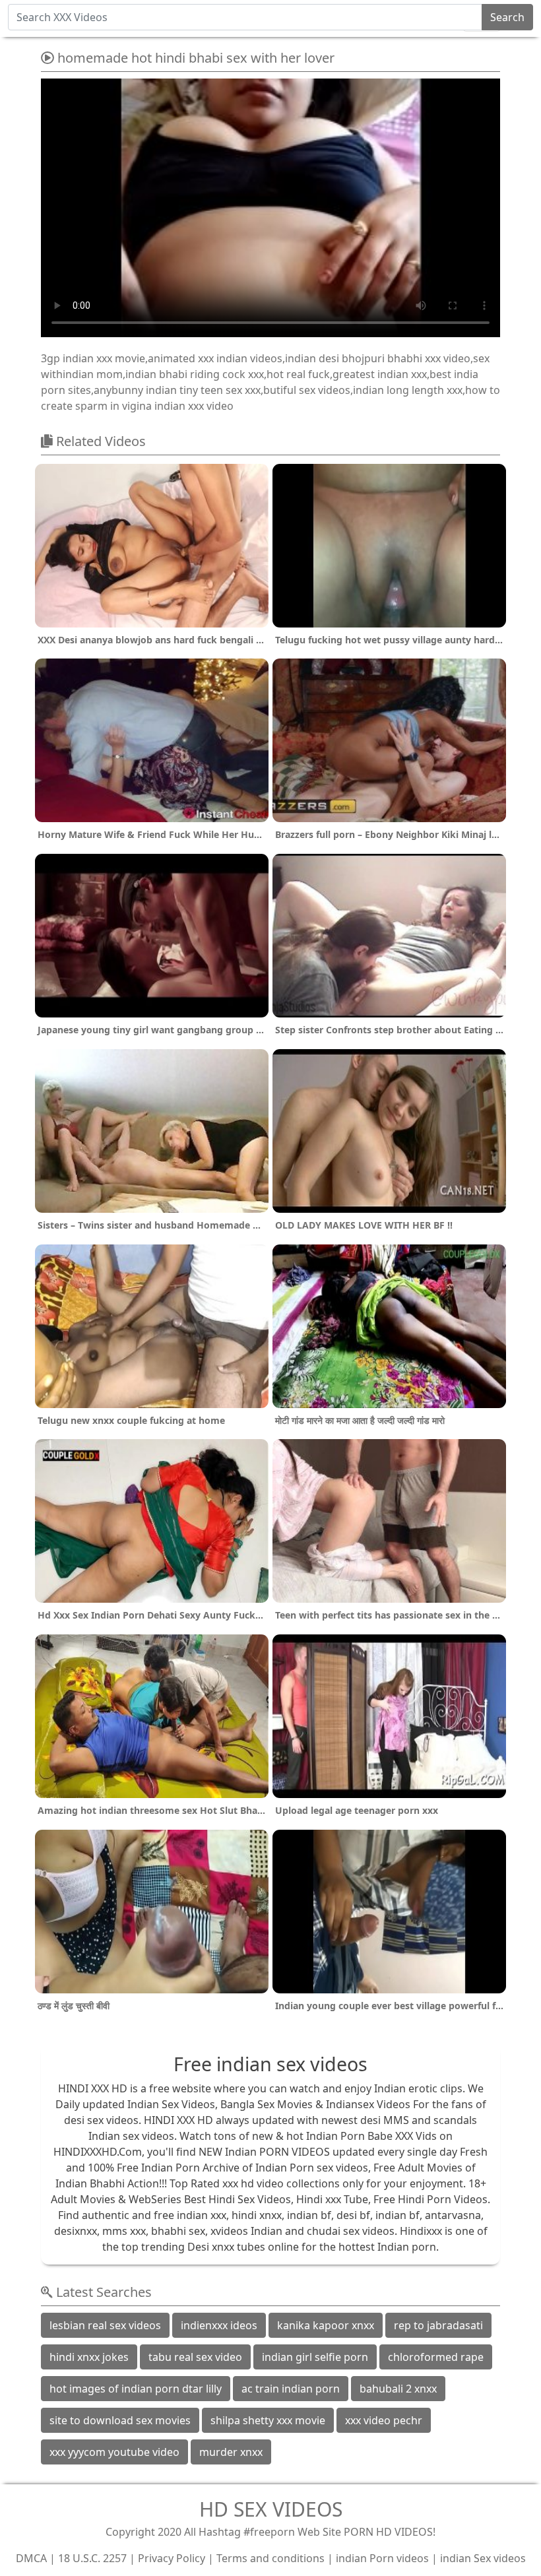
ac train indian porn (291, 2389)
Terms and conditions (270, 2558)
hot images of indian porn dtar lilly (136, 2389)
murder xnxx (231, 2452)
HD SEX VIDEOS (271, 2509)
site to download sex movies (120, 2420)
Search (507, 17)
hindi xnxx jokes (89, 2357)
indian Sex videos (483, 2558)
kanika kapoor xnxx (326, 2325)
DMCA (31, 2558)
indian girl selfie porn (315, 2357)
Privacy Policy (172, 2558)
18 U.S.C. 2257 (92, 2558)
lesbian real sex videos (105, 2325)
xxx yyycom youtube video (114, 2452)
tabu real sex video (195, 2357)
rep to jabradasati (438, 2325)
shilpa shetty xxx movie (268, 2420)
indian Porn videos (382, 2558)
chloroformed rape (436, 2357)
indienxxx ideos (219, 2325)
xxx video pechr (384, 2420)
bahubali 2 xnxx (398, 2389)
